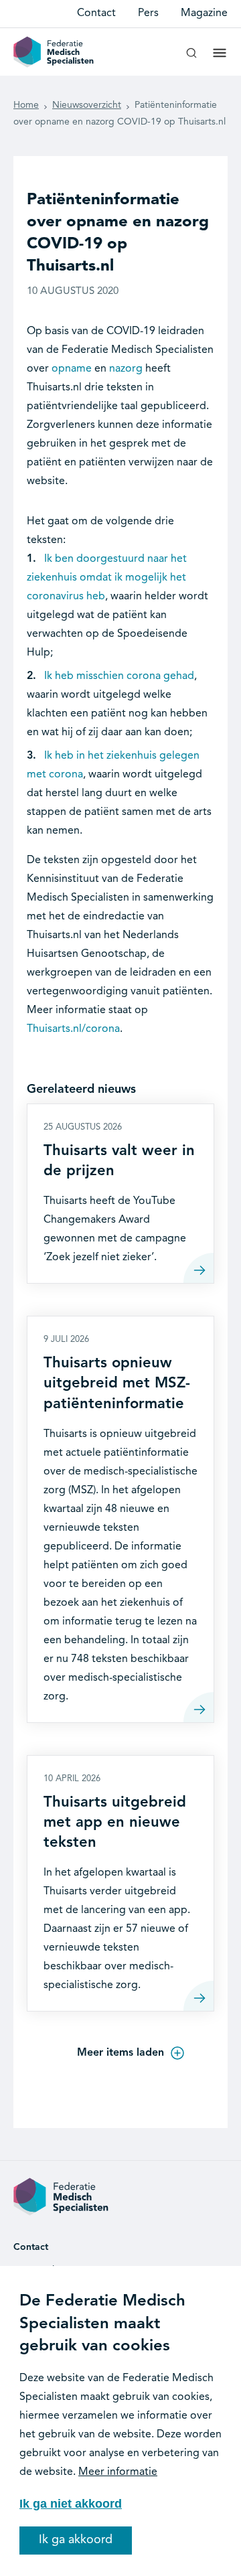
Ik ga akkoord (76, 2540)
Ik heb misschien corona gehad (119, 676)
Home (26, 105)
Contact (96, 13)
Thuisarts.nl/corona (73, 1029)
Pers (148, 13)
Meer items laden (120, 2053)
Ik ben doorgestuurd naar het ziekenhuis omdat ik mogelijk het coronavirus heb (107, 578)
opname (72, 369)
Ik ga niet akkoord (71, 2504)
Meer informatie (118, 2472)
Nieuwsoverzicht (87, 105)
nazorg (126, 369)
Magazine (204, 13)
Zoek (191, 58)
